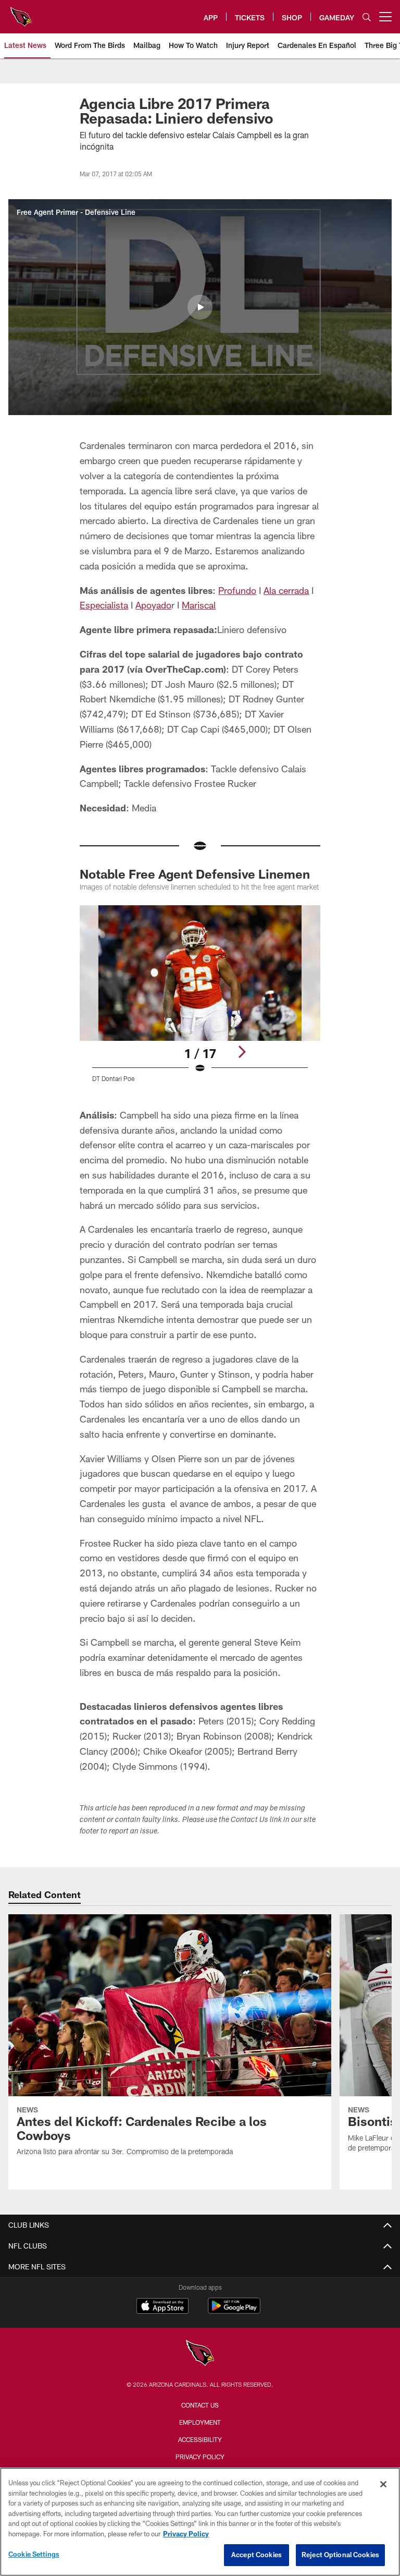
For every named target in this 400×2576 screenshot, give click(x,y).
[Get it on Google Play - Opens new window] (234, 2311)
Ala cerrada (286, 590)
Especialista (104, 605)
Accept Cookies (257, 2555)
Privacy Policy (200, 2457)
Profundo (237, 590)
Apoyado (153, 605)
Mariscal (199, 605)
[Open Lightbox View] (200, 1000)
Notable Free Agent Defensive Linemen (195, 874)
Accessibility (200, 2439)
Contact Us (200, 2405)
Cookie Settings (34, 2554)
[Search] (367, 17)
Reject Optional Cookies (340, 2555)
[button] (200, 307)
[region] (200, 2522)
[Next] (242, 1052)
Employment (200, 2422)
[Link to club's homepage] (21, 13)
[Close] (383, 2484)
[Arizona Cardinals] (200, 2354)
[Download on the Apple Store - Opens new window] (162, 2307)
